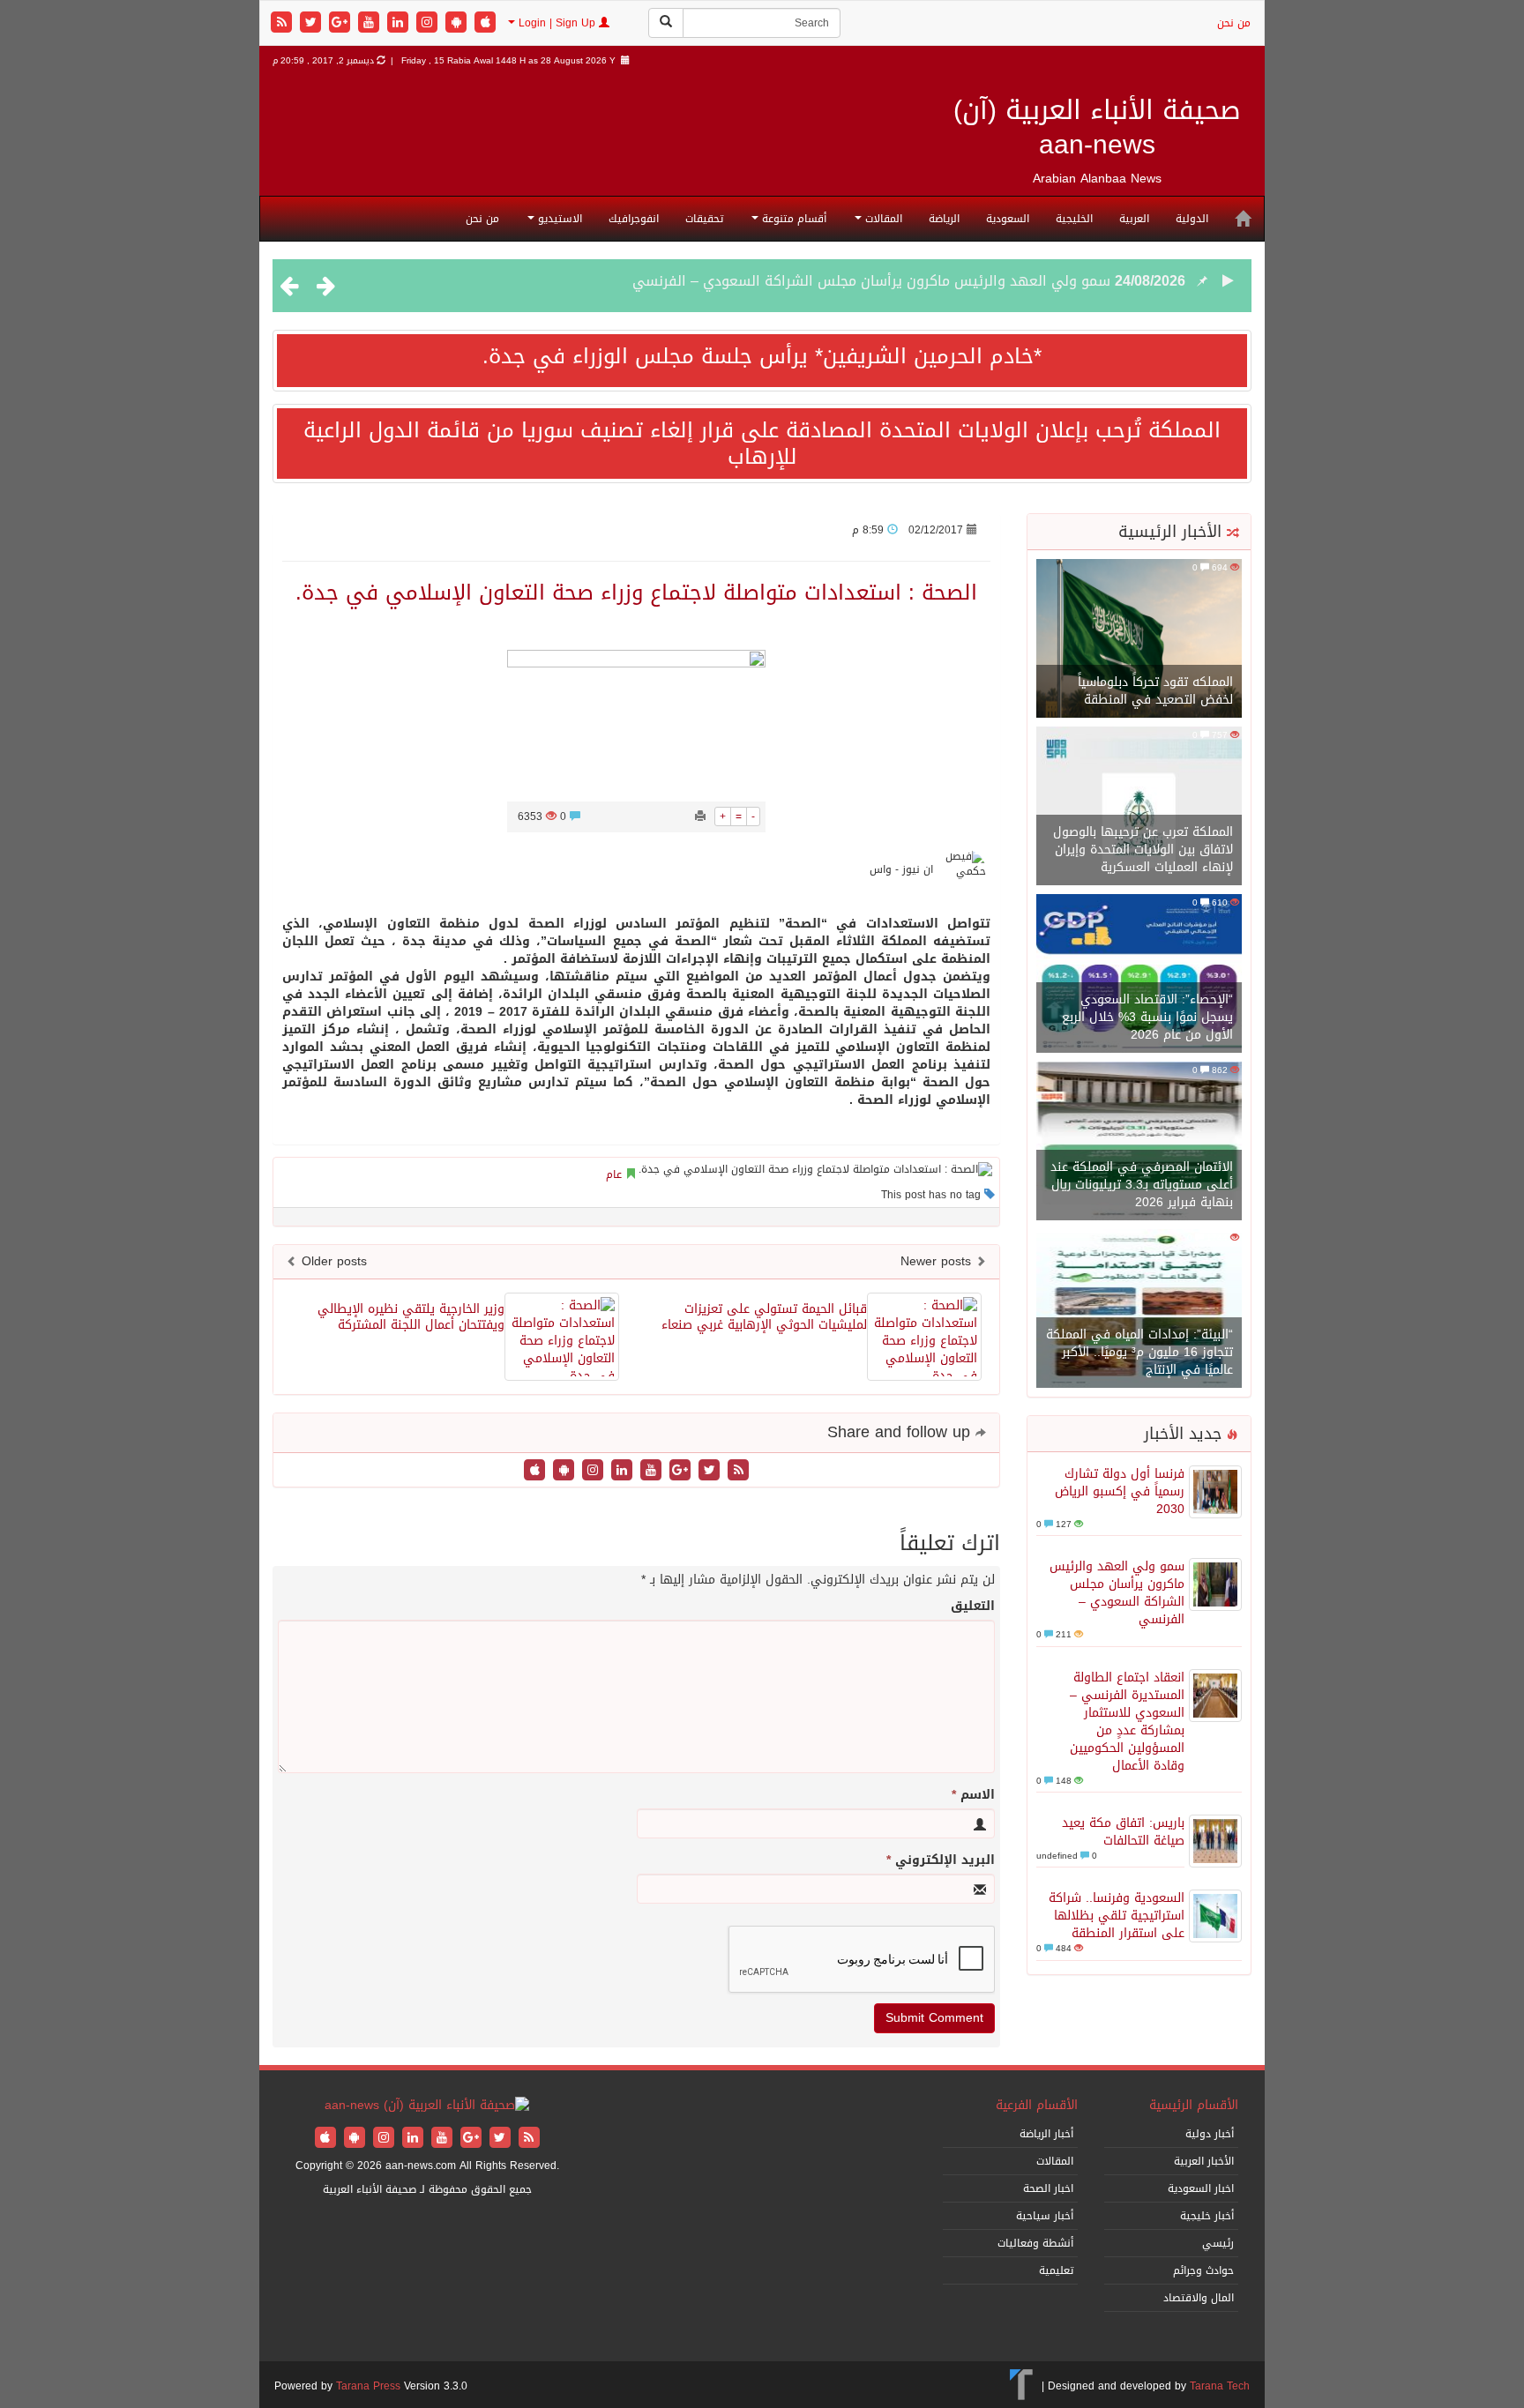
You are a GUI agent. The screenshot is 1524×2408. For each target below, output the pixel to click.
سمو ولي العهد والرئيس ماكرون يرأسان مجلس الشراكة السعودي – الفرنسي (1117, 1593)
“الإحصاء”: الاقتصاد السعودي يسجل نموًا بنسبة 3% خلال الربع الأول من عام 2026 (1147, 1017)
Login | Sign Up (557, 23)
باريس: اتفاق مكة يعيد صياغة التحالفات (1123, 1832)
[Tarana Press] (1022, 2386)
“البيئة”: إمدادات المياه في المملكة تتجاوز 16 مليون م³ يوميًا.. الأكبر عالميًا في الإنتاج (1139, 1352)
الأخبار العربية (1204, 2161)
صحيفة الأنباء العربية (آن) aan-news (1097, 127)
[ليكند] (400, 23)
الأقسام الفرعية (1037, 2105)
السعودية (1008, 219)
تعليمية (1056, 2270)
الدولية (1192, 219)
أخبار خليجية (1207, 2216)
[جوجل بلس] (342, 23)
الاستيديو (558, 219)
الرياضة (944, 219)
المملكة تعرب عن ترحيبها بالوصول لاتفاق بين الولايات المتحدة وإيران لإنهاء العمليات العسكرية (1143, 850)
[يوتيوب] (371, 23)
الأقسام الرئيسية (1194, 2105)
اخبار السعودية (1201, 2188)
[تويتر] (313, 23)
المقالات (882, 219)
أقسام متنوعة (792, 219)
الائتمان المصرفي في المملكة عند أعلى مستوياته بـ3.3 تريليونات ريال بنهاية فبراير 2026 (1142, 1185)
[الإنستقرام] (429, 23)
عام (614, 1174)
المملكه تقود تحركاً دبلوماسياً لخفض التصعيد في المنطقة (1155, 691)
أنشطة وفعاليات (1035, 2243)
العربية (1134, 219)
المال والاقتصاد (1199, 2298)
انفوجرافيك (634, 219)
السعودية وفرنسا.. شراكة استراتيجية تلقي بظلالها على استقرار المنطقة (1117, 1916)
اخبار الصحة (1048, 2188)
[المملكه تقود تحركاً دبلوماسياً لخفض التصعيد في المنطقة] (1139, 640)
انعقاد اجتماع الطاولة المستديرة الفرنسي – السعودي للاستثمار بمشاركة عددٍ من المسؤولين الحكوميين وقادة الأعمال (750, 285)
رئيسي (1218, 2243)
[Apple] (485, 23)
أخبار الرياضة (1046, 2134)
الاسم (973, 1795)
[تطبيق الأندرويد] (458, 23)
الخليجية (1074, 219)
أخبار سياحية (1045, 2216)
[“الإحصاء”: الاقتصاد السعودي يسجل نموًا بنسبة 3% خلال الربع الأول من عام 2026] (1139, 975)
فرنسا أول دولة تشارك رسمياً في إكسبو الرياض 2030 (1120, 1491)
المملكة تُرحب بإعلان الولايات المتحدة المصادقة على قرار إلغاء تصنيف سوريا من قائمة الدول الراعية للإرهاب (762, 444)
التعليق (973, 1607)
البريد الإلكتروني (941, 1860)
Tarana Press (368, 2386)
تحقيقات (704, 219)
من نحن (1234, 23)
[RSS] (284, 23)
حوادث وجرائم (1203, 2270)
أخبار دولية (1210, 2134)
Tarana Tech (1220, 2386)
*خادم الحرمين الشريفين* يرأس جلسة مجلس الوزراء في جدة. (762, 356)
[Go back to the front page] (427, 2107)
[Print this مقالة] (700, 816)
